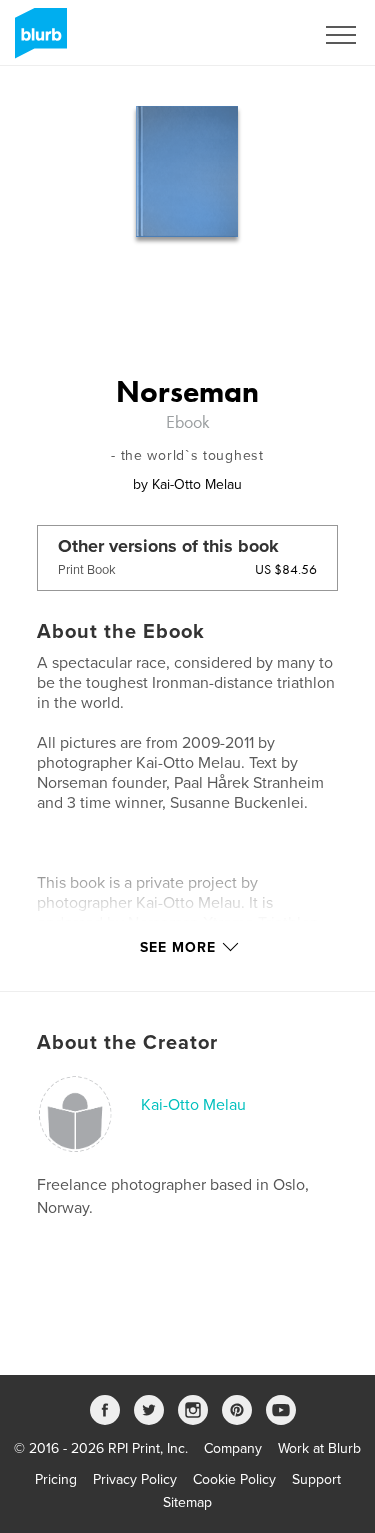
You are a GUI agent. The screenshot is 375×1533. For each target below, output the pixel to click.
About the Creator (127, 1043)
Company (233, 1448)
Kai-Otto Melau (193, 1105)
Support (316, 1479)
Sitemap (187, 1502)
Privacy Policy (135, 1479)
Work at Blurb (319, 1448)
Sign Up (263, 35)
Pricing (56, 1479)
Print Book (87, 570)
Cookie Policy (234, 1479)
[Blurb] (37, 41)
